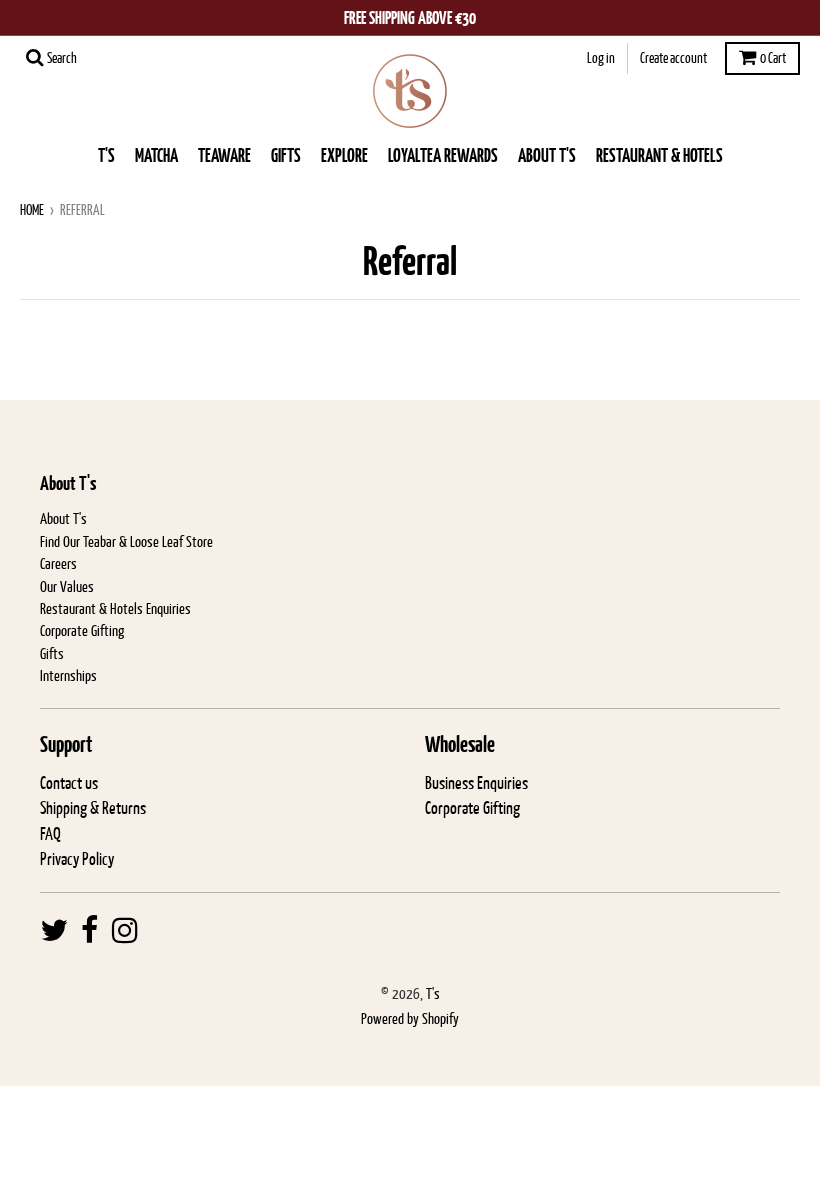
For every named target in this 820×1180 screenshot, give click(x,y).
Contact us (69, 783)
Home (32, 210)
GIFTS (286, 155)
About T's (63, 518)
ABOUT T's (547, 155)
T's (106, 155)
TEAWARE (224, 155)
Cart (773, 58)
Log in (601, 58)
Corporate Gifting (82, 630)
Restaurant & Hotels (659, 155)
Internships (68, 675)
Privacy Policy (77, 859)
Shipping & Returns (93, 808)
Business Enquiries (476, 783)
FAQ (50, 834)
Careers (58, 563)
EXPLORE (344, 155)
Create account (673, 58)
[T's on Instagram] (125, 931)
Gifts (52, 653)
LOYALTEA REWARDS (443, 155)
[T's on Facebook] (90, 931)
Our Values (67, 586)
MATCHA (156, 155)
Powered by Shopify (410, 1018)
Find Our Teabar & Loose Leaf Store (126, 541)
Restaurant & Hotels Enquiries (115, 608)
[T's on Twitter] (54, 931)
